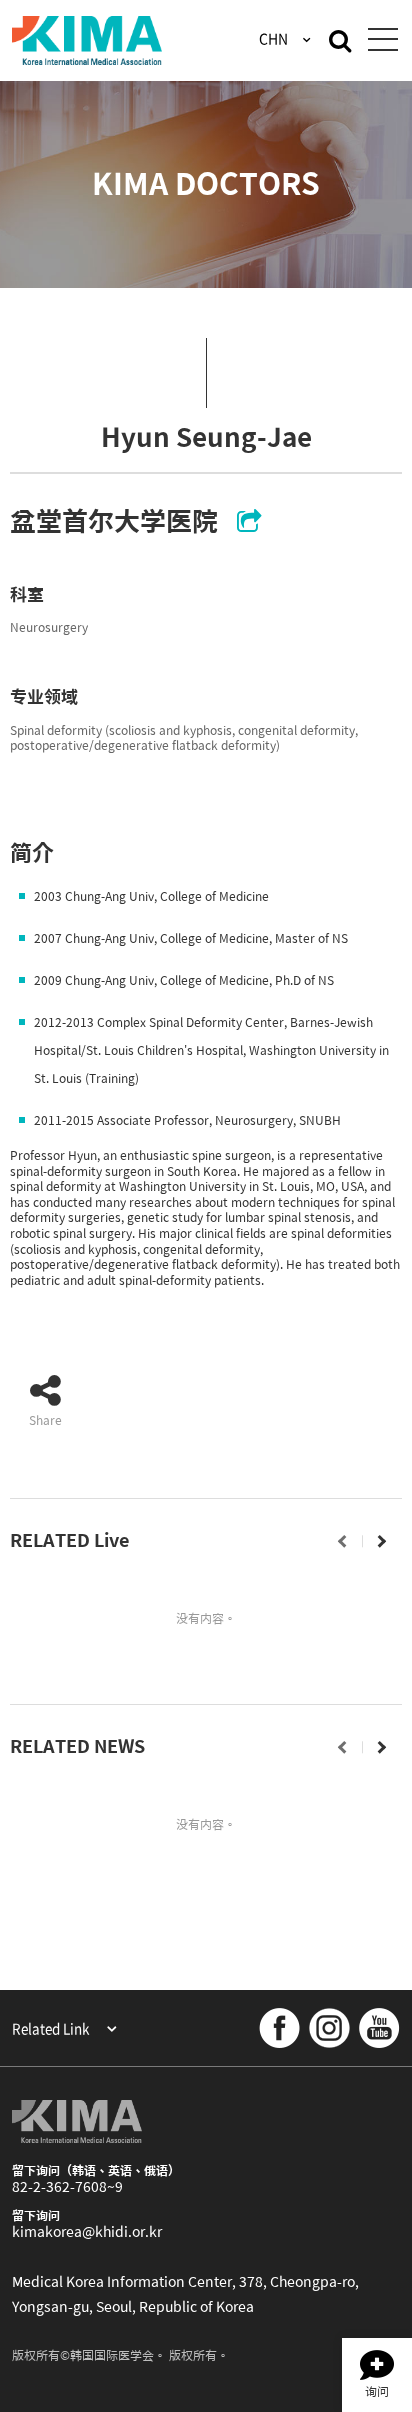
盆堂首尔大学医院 (114, 521)
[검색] (340, 39)
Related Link (52, 2028)
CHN (275, 38)
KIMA (87, 41)
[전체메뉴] (382, 40)
